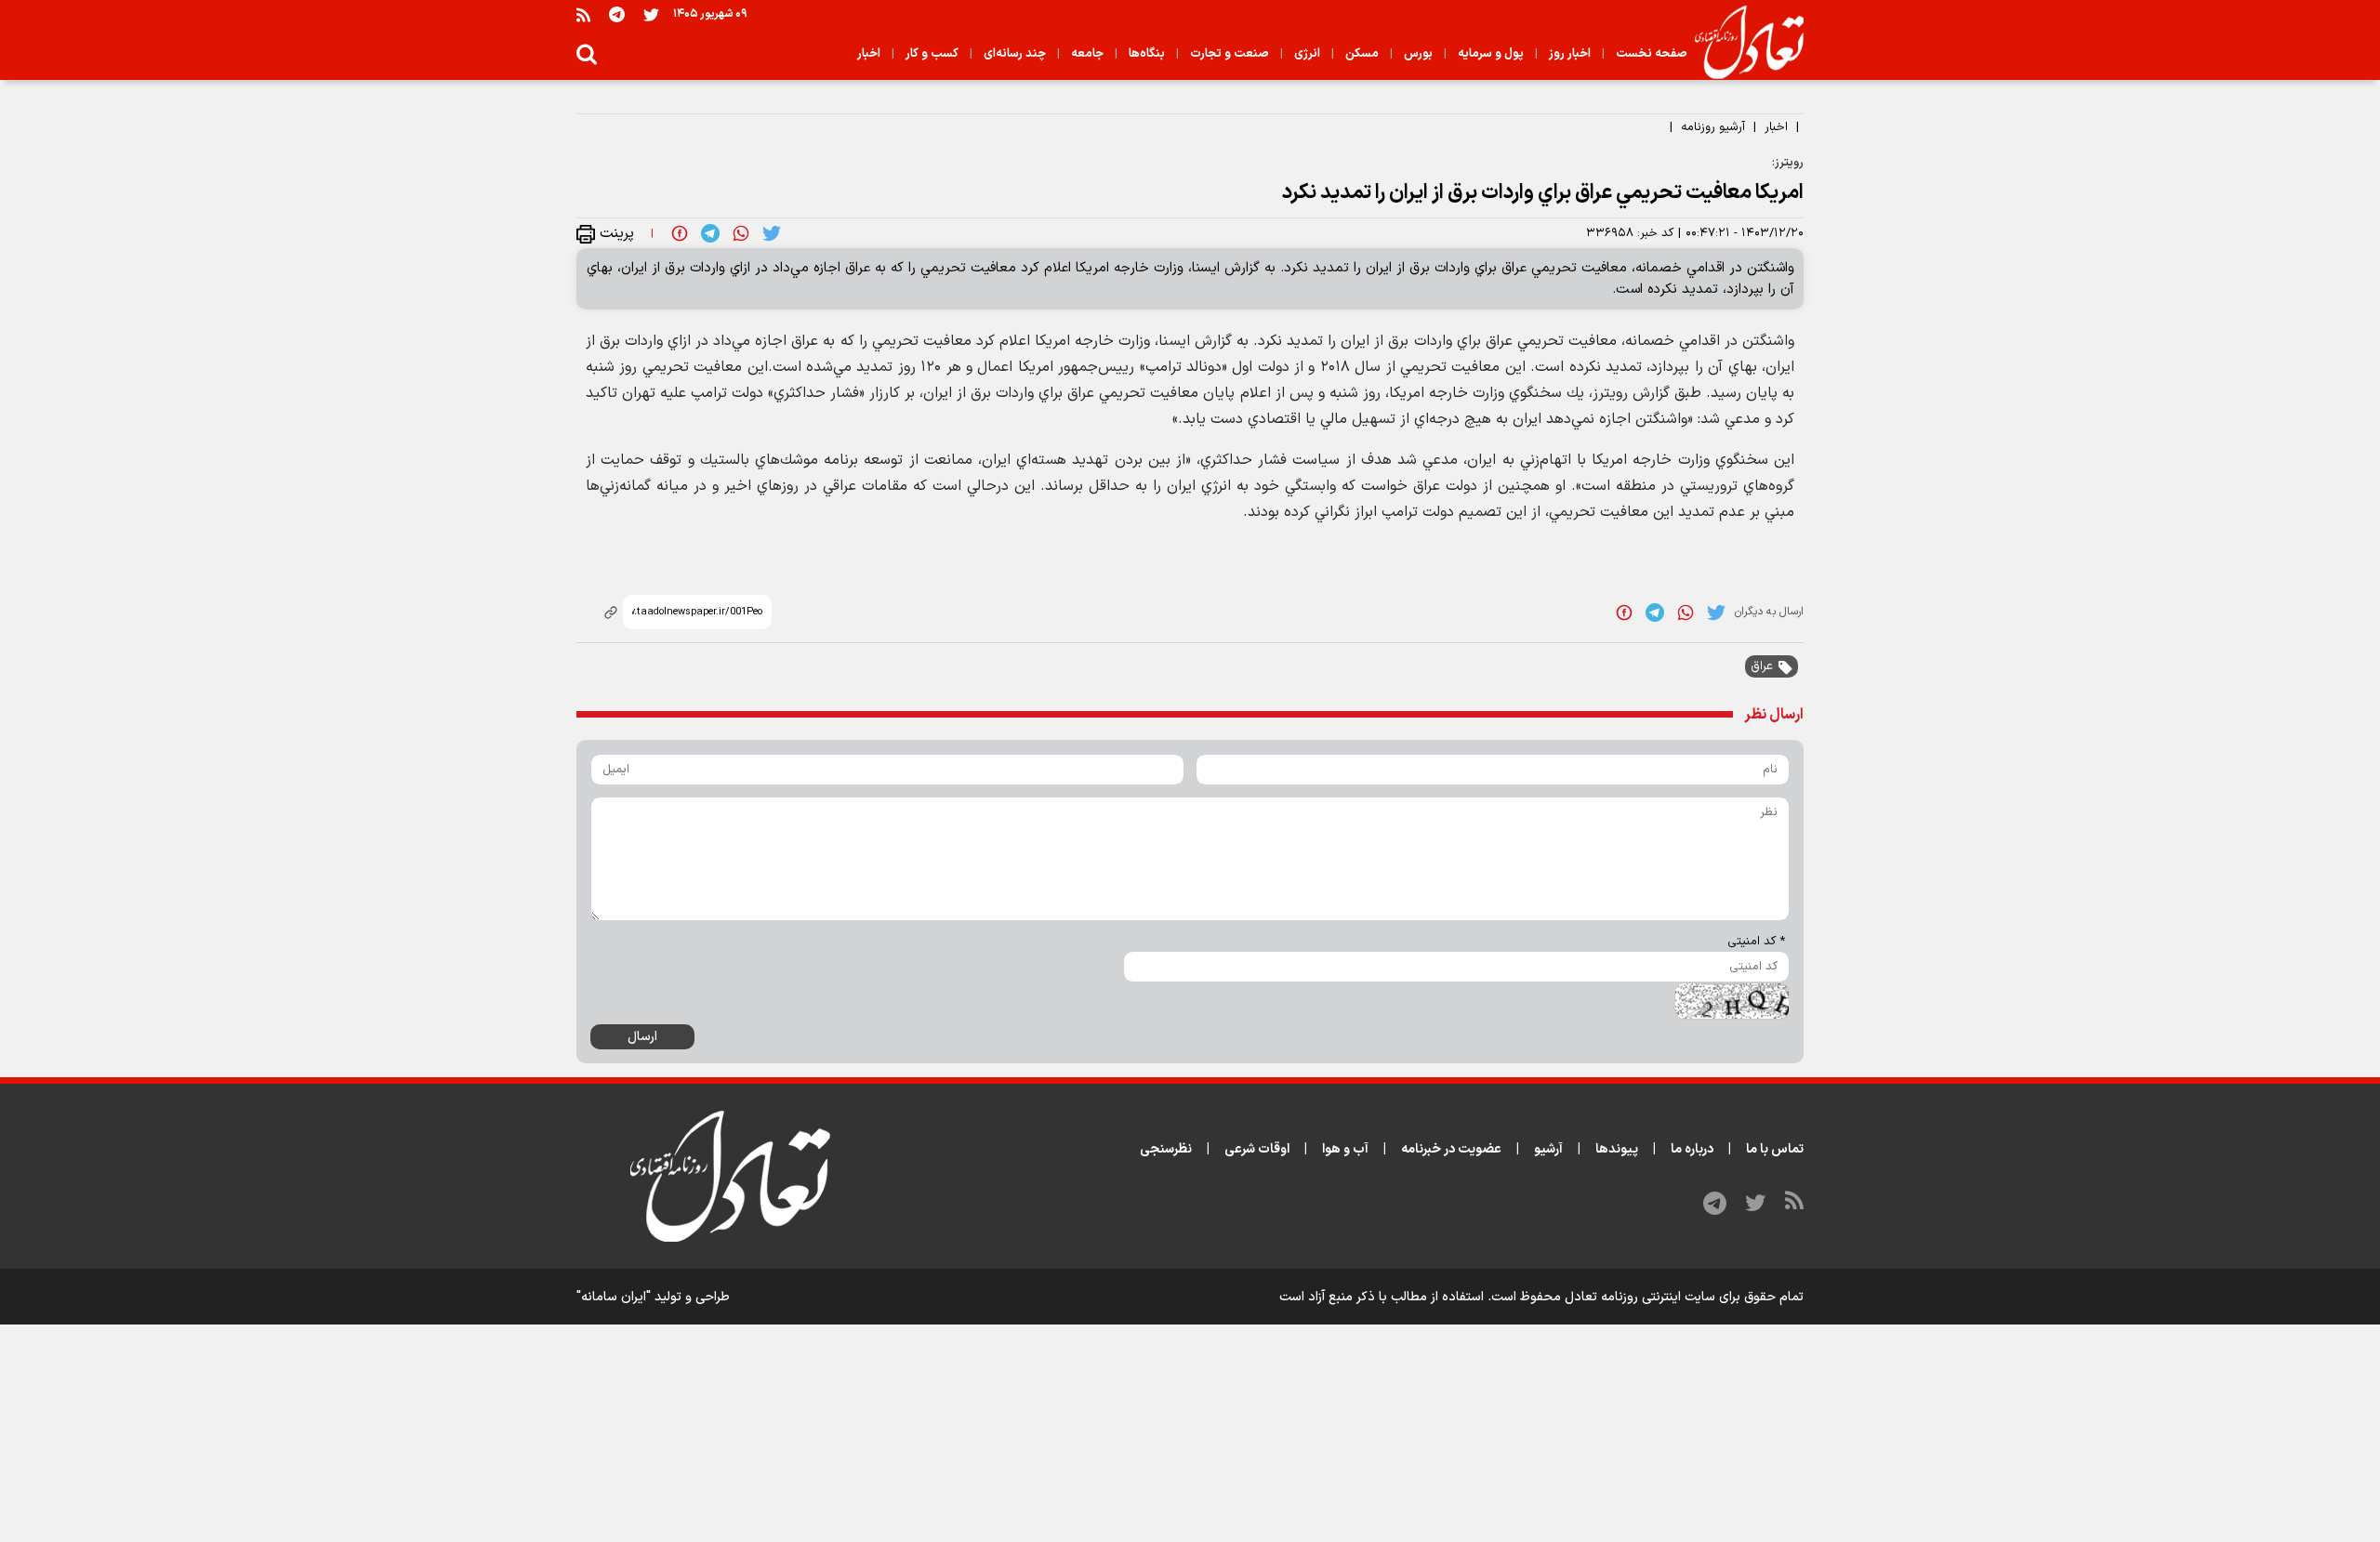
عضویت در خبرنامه (1451, 1149)
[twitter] (772, 233)
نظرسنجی (1166, 1149)
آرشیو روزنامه (1713, 127)
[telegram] (710, 233)
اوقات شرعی (1257, 1149)
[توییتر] (651, 14)
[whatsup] (741, 233)
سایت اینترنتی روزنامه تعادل (1640, 1297)
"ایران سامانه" (614, 1297)
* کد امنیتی (1756, 942)
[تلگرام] (617, 14)
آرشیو (1548, 1149)
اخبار (1776, 127)
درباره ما (1692, 1149)
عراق (1762, 666)
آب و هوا (1345, 1149)
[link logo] (1742, 43)
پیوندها (1617, 1149)
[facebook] (680, 233)
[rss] (583, 14)
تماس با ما (1775, 1149)
